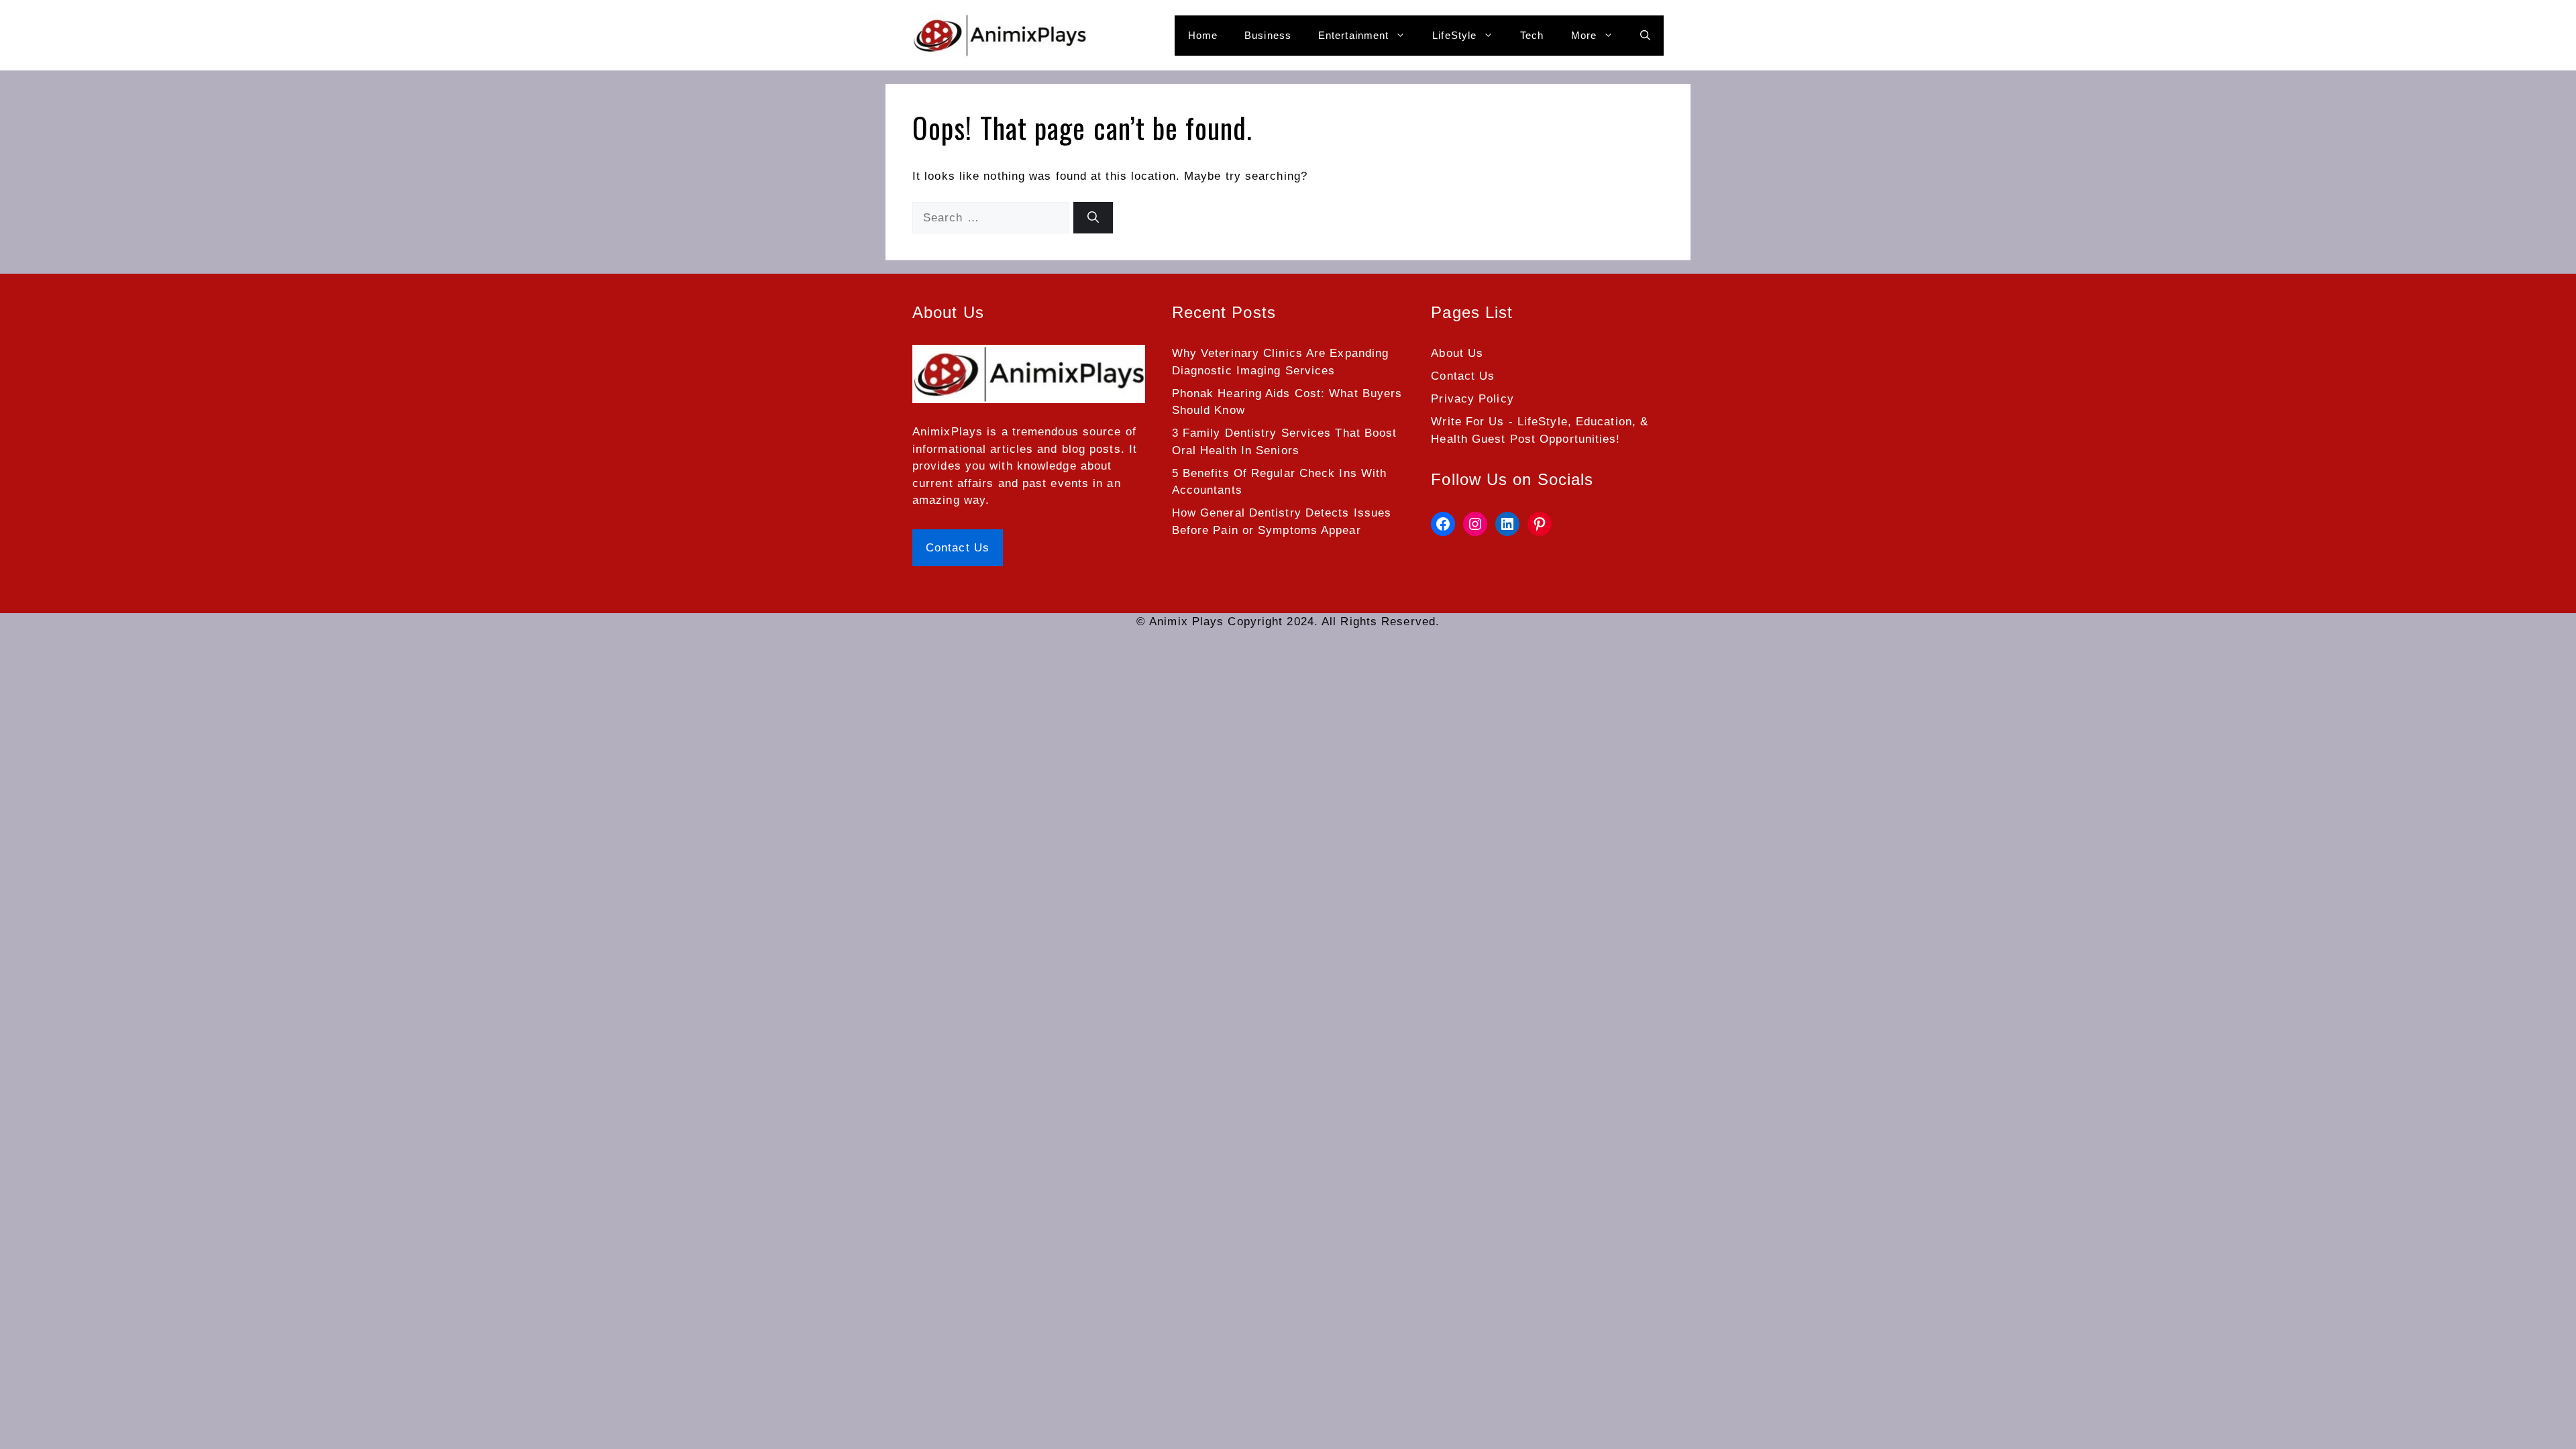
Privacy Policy (1472, 399)
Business (1268, 35)
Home (1203, 35)
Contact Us (958, 548)
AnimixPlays (948, 432)
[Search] (1093, 218)
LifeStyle (1454, 35)
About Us (1457, 353)
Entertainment (1353, 35)
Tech (1532, 35)
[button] (1645, 36)
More (1584, 35)
